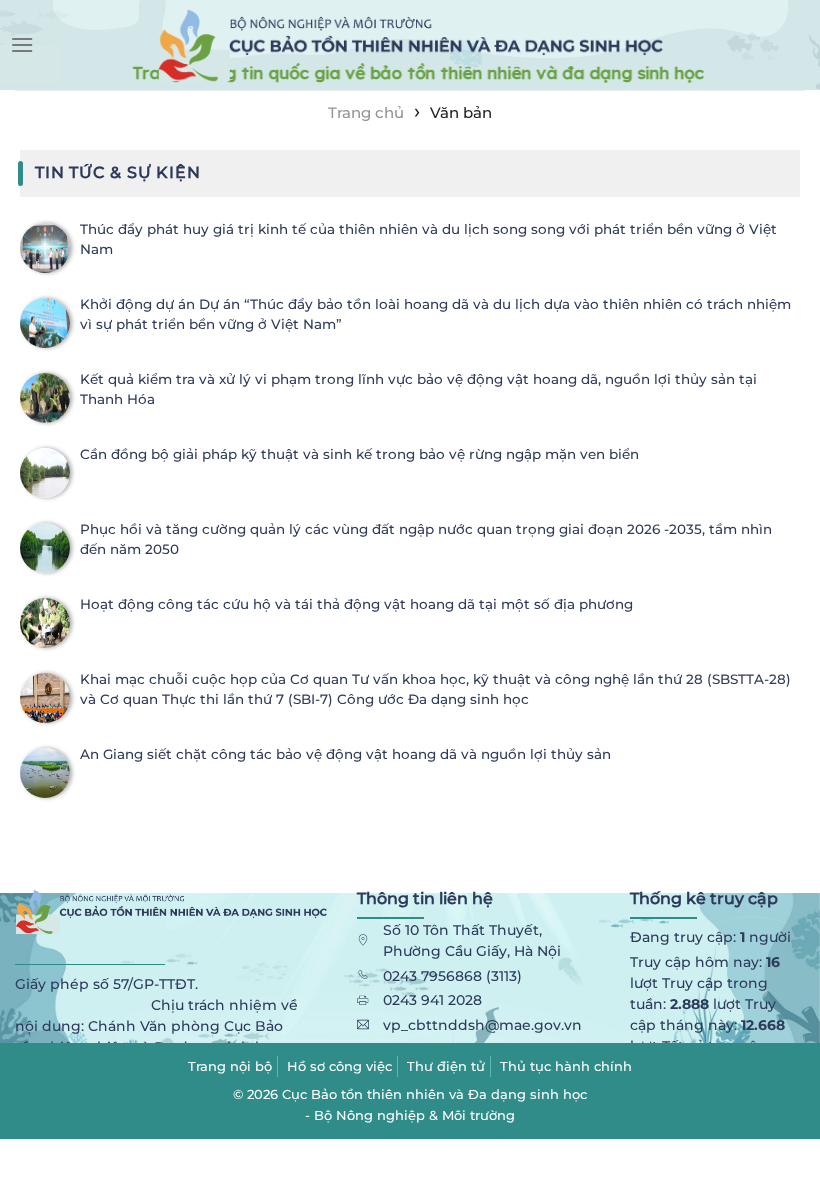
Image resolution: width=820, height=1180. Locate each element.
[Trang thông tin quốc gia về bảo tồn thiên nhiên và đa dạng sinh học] (410, 45)
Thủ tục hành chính (566, 1066)
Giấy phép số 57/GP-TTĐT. (106, 984)
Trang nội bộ (230, 1066)
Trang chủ (366, 112)
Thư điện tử (446, 1066)
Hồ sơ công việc (339, 1066)
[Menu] (22, 44)
